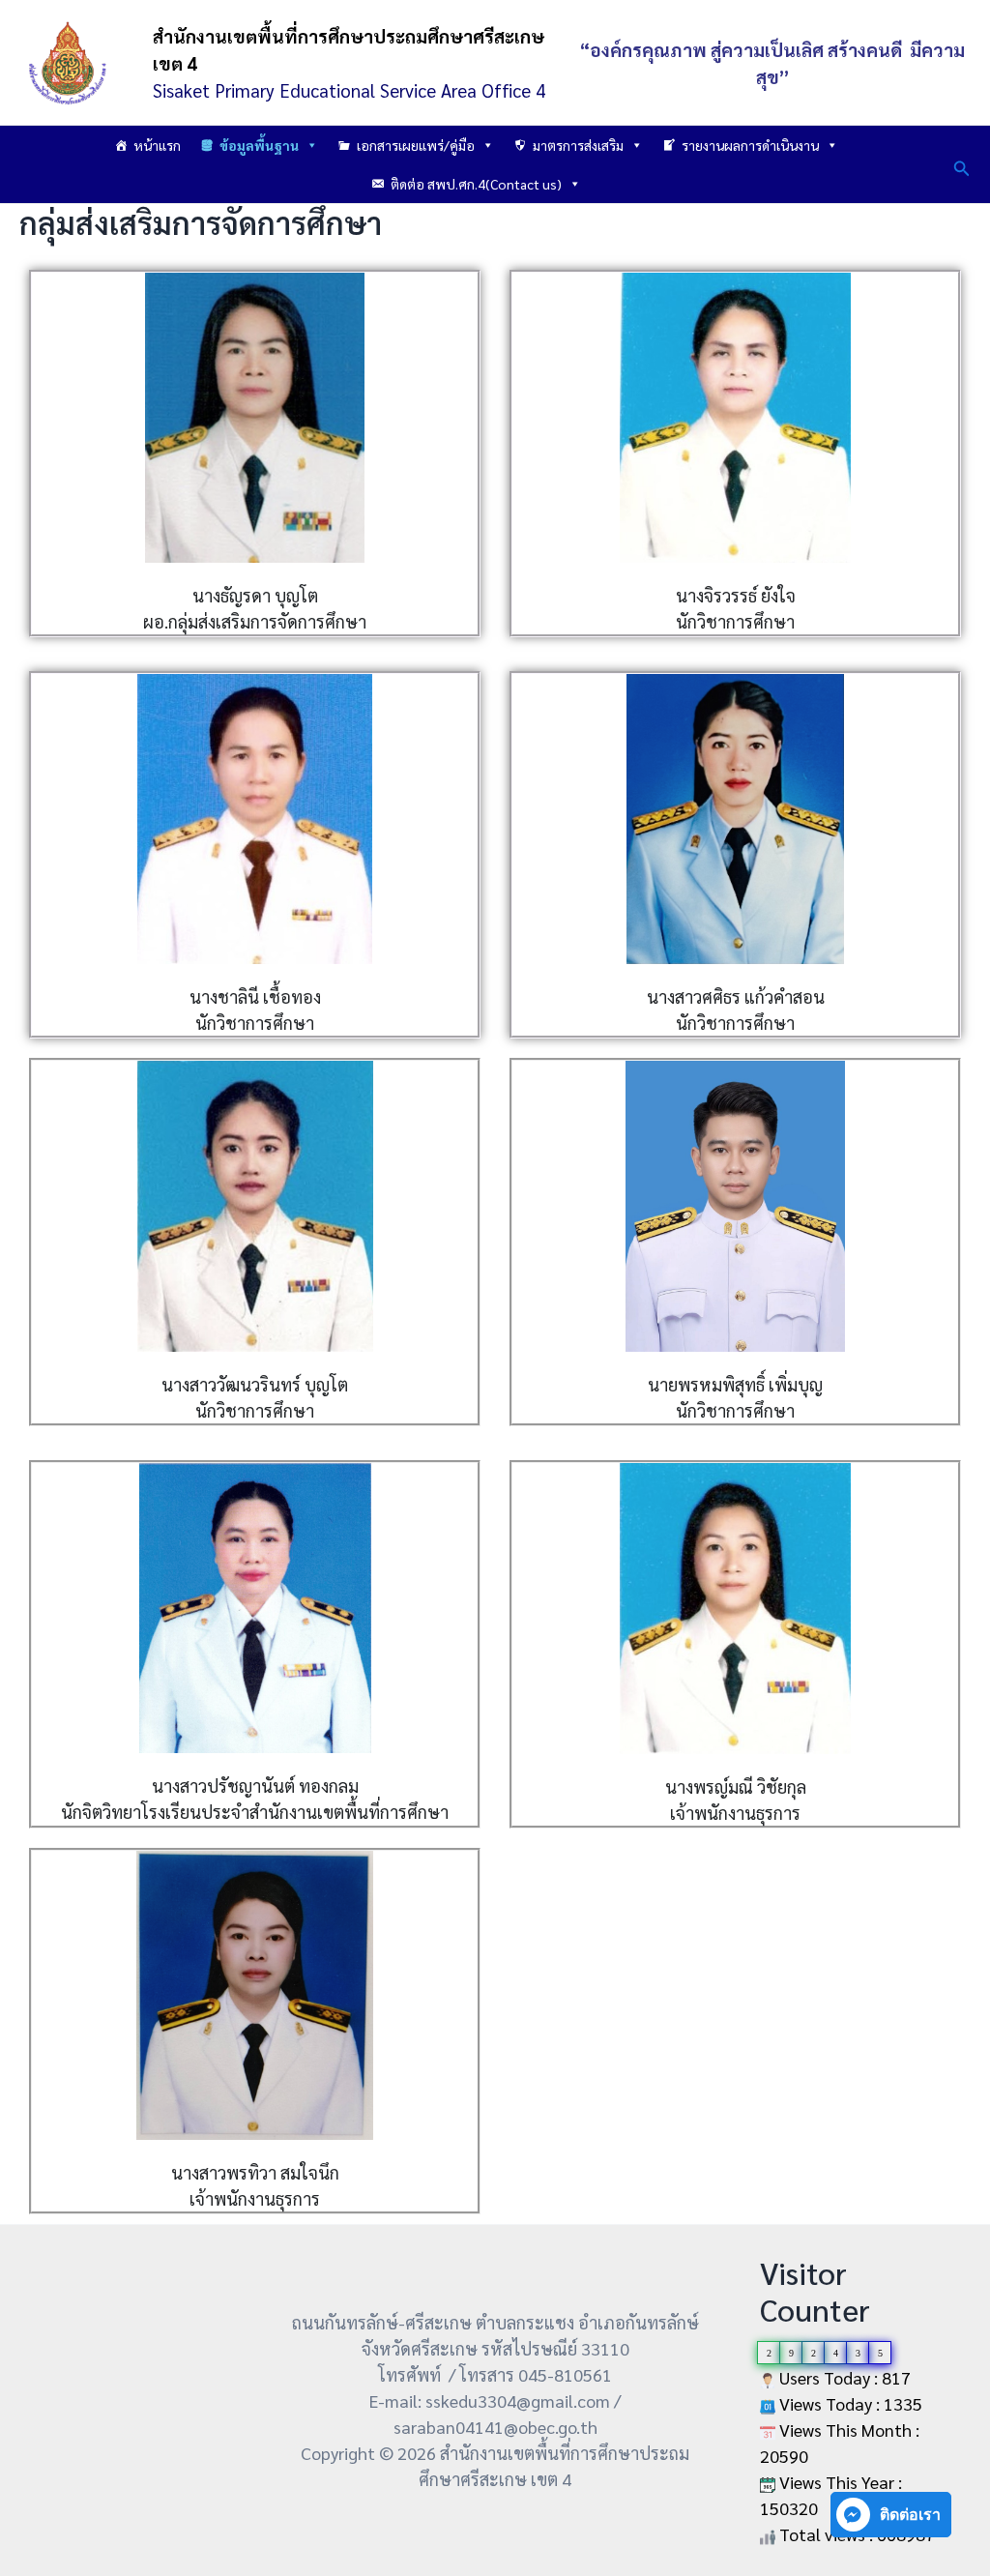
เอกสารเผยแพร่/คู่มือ (416, 145)
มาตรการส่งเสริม (578, 145)
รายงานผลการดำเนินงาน (750, 145)
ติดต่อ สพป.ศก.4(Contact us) (476, 184)
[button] (962, 165)
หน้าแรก (157, 145)
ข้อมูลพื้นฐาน (259, 145)
